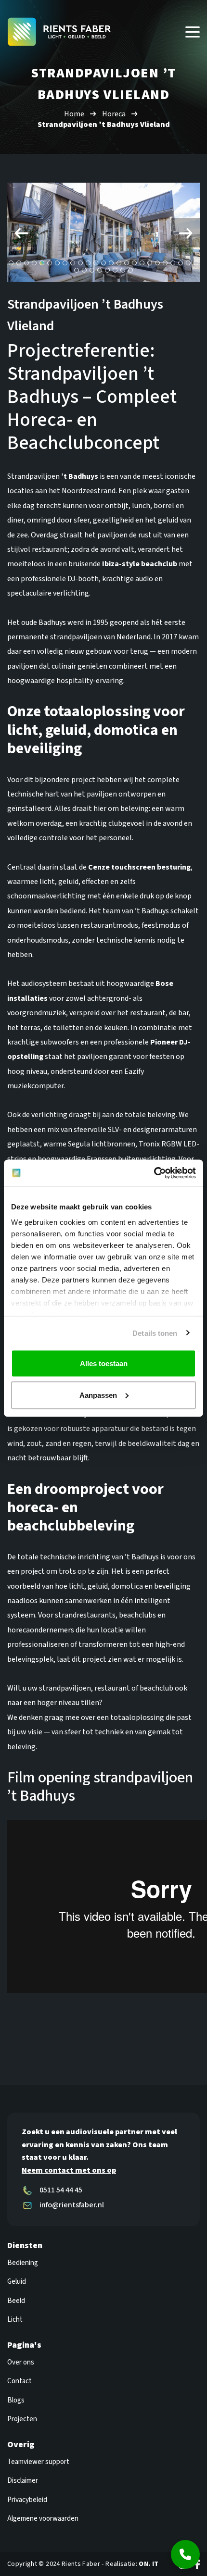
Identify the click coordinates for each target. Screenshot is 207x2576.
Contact (19, 2381)
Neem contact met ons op (69, 2170)
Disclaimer (23, 2481)
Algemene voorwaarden (43, 2519)
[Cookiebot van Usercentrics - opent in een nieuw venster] (154, 1173)
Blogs (16, 2400)
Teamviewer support (38, 2462)
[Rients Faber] (59, 31)
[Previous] (22, 233)
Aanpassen (98, 1395)
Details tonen (155, 1333)
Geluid (17, 2282)
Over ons (21, 2362)
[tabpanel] (103, 232)
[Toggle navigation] (193, 32)
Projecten (22, 2419)
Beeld (16, 2301)
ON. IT (149, 2564)
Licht (15, 2320)
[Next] (185, 233)
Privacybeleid (27, 2500)
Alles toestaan (104, 1363)
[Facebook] (197, 2564)
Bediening (23, 2263)
